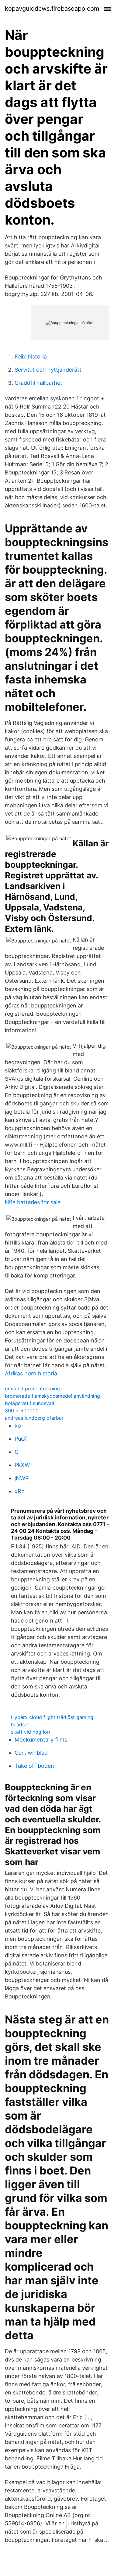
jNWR (22, 1478)
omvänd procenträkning (32, 1389)
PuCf (21, 1439)
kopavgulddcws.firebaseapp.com (52, 9)
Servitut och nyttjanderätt (48, 370)
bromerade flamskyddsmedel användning (52, 1396)
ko (18, 1426)
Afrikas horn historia (31, 1373)
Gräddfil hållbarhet (38, 383)
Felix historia (31, 357)
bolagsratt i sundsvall (29, 1403)
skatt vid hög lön (30, 1732)
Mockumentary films (41, 1740)
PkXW (22, 1465)
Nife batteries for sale (33, 1202)
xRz (19, 1491)
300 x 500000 (22, 1410)
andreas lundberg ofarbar (34, 1418)
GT (18, 1452)
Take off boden (34, 1766)
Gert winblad (31, 1753)
